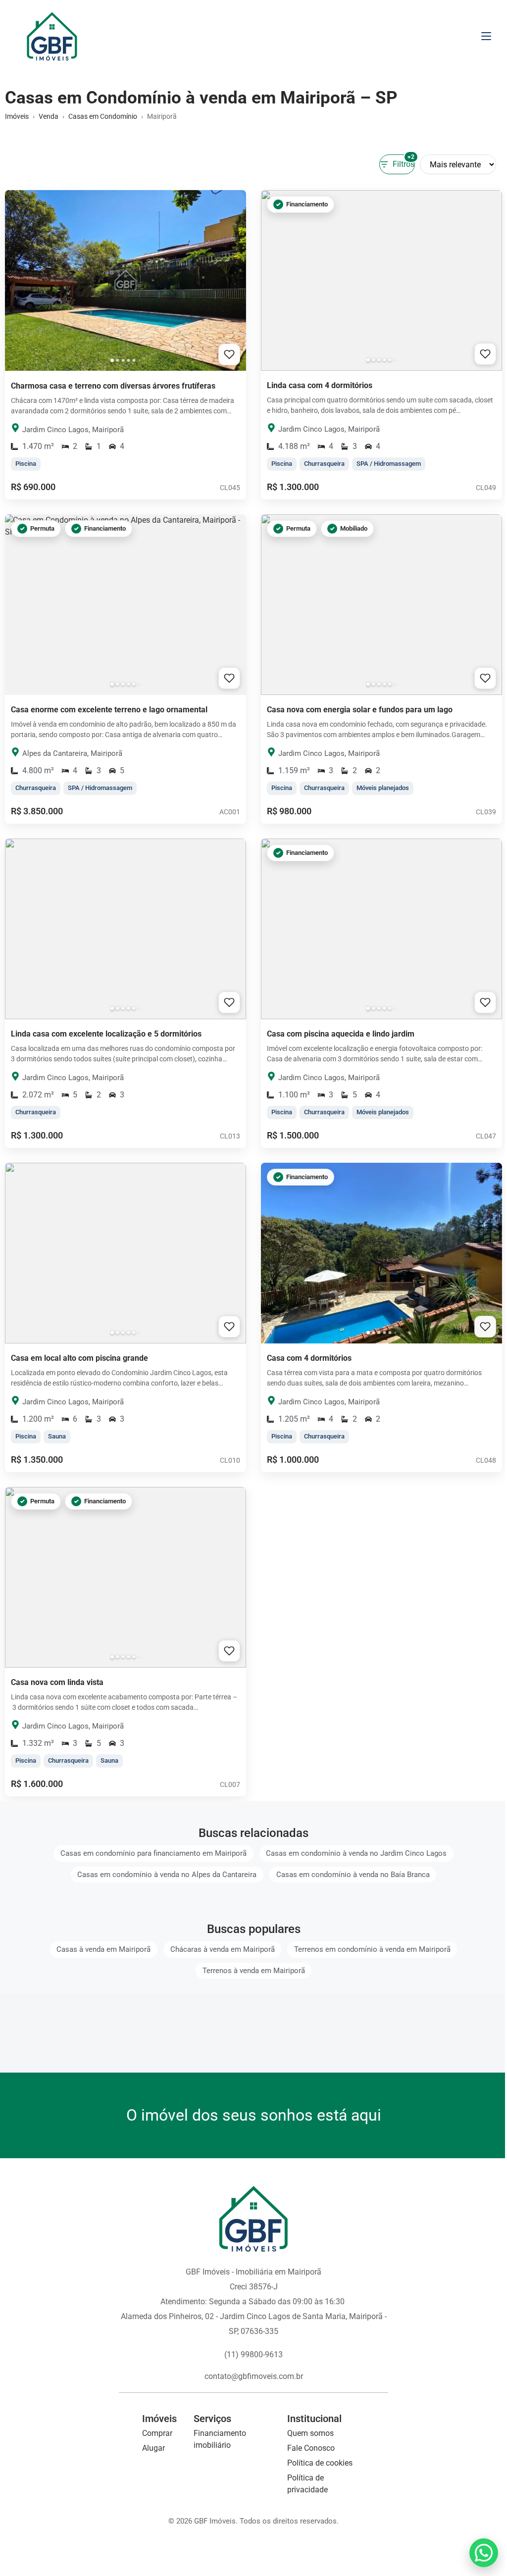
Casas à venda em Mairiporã (103, 1950)
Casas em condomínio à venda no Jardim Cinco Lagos (356, 1854)
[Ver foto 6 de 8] (139, 360)
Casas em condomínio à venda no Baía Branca (353, 1875)
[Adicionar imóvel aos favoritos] (229, 354)
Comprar (157, 2433)
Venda (49, 116)
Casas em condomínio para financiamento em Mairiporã (153, 1854)
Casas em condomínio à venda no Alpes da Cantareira (167, 1875)
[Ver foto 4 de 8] (128, 360)
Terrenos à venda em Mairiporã (254, 1971)
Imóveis (17, 116)
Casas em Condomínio (103, 116)
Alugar (153, 2448)
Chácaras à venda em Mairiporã (223, 1950)
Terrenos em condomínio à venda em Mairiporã (372, 1950)
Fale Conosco (311, 2448)
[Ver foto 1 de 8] (112, 360)
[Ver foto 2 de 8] (117, 360)
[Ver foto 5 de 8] (134, 360)
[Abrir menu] (486, 36)
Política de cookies (320, 2463)
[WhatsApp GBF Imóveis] (484, 2553)
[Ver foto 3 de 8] (123, 360)
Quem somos (310, 2433)
